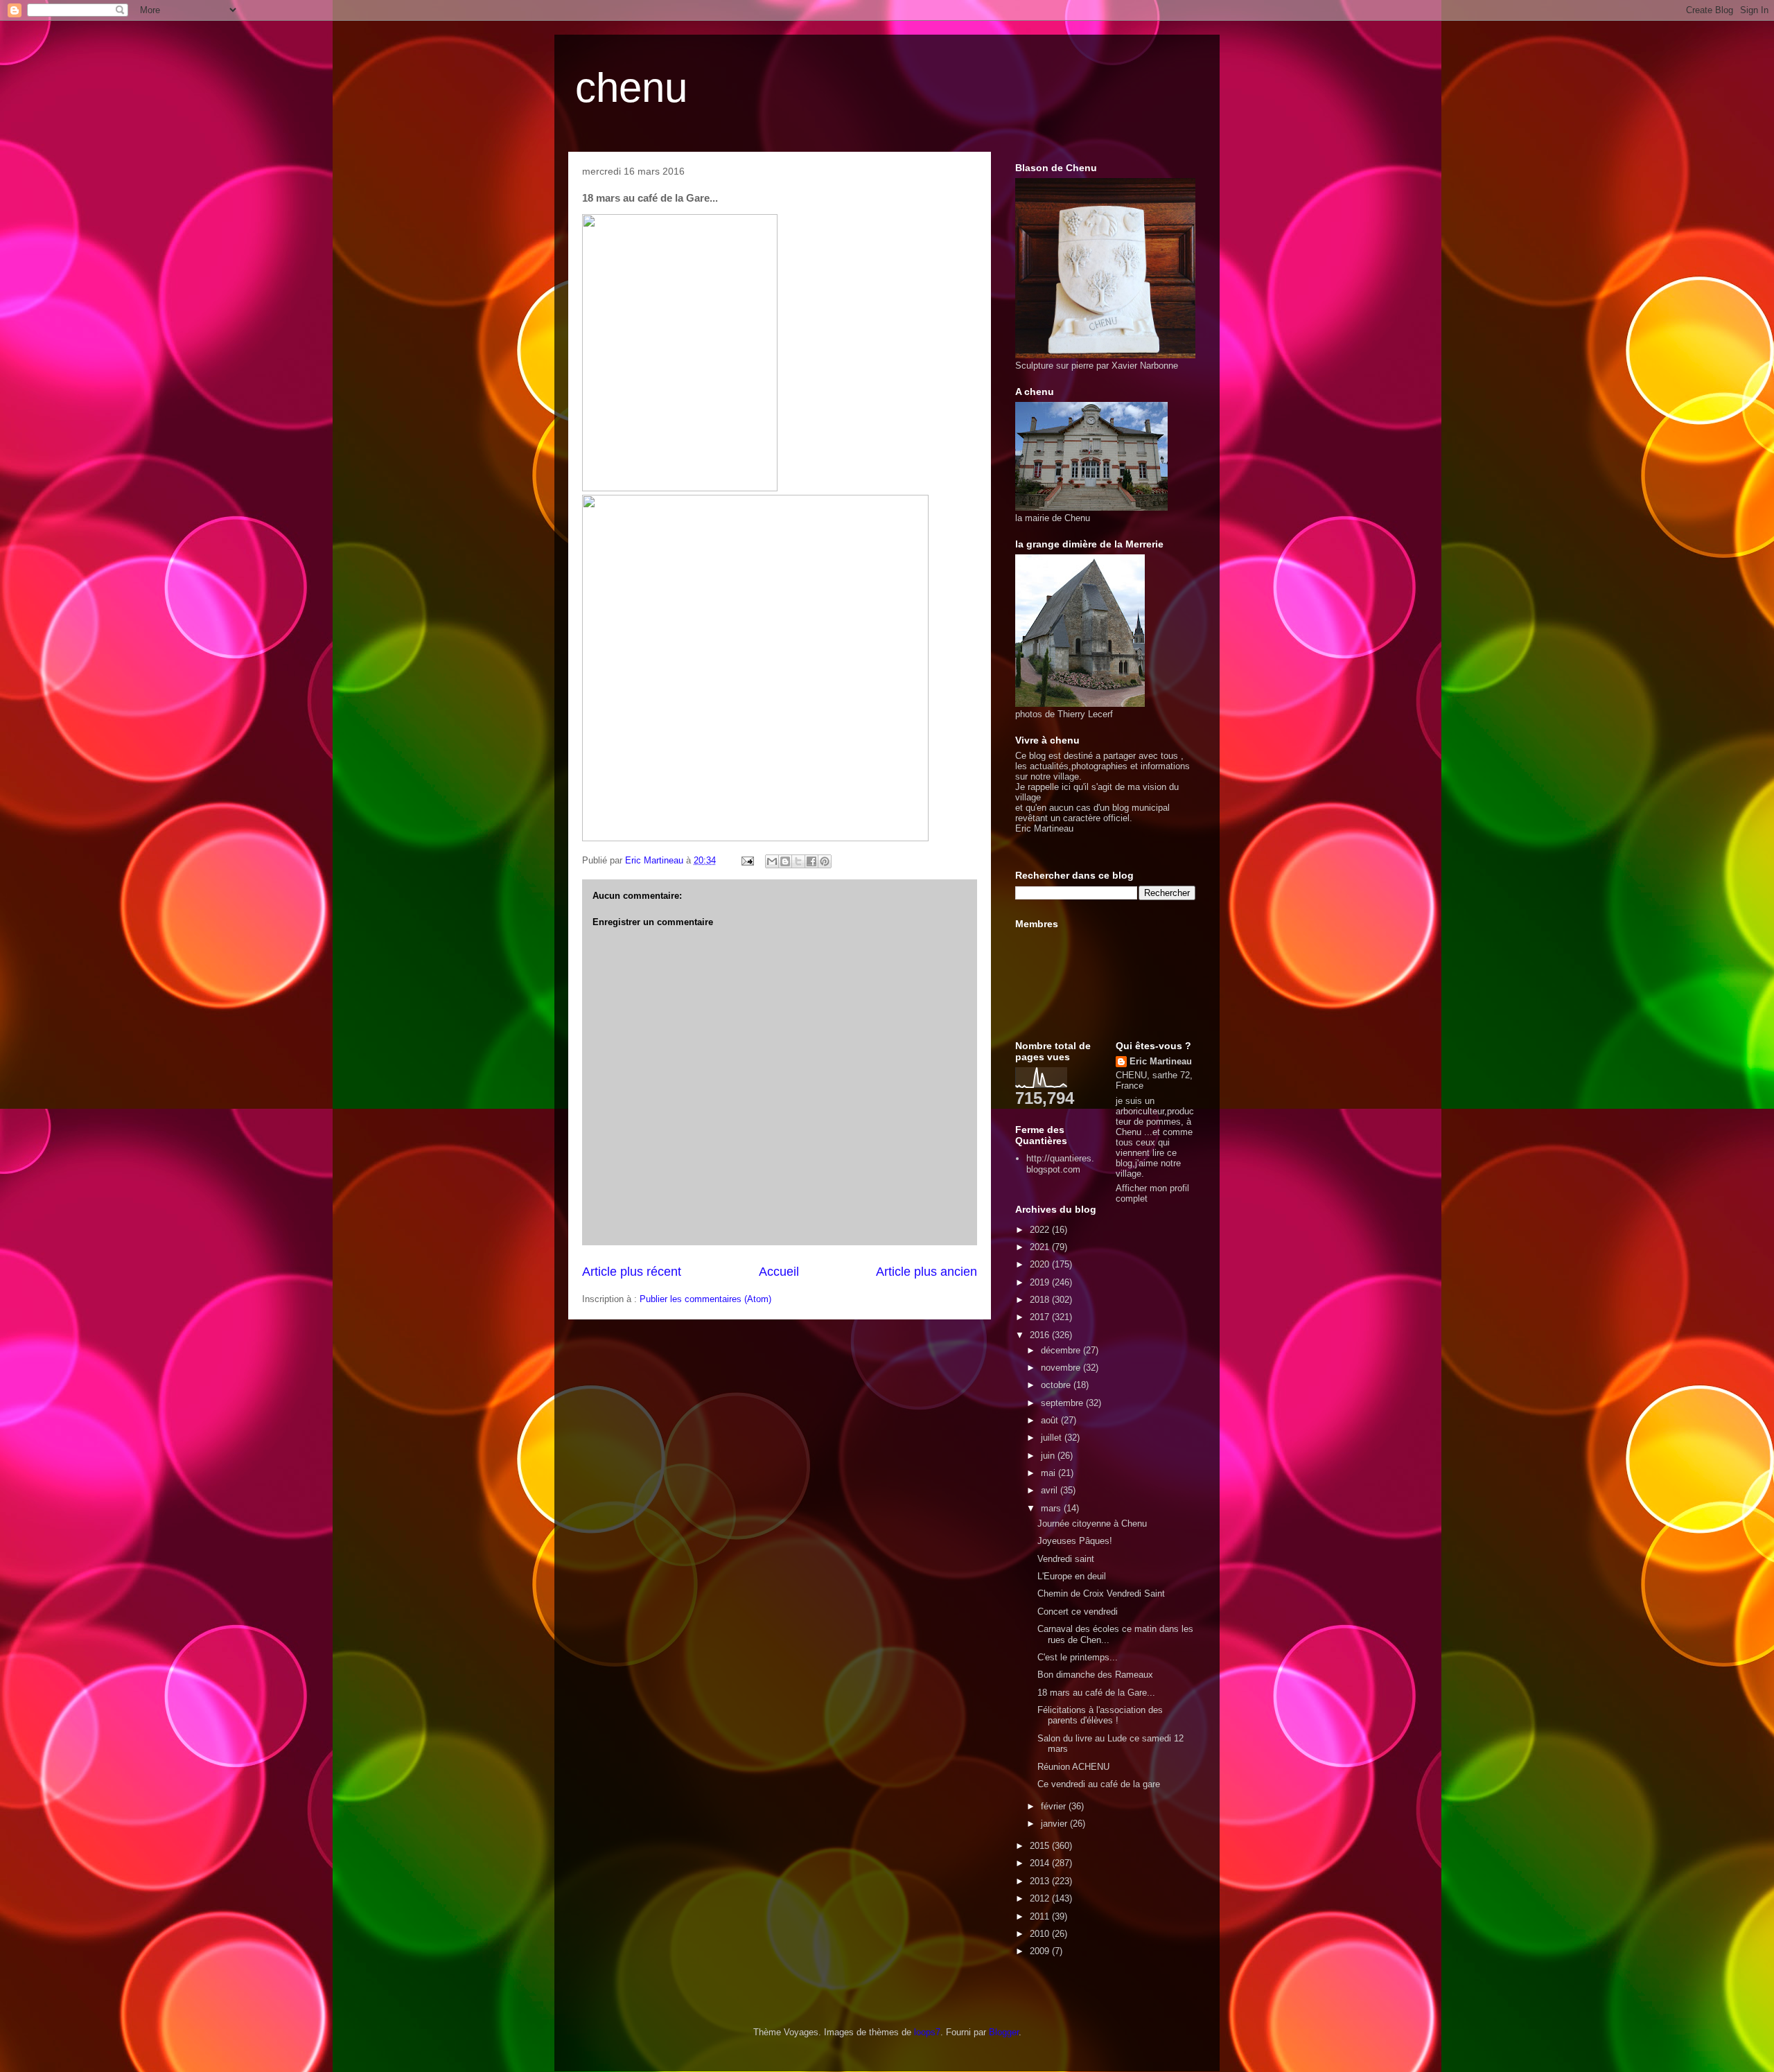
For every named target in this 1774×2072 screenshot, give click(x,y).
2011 (1041, 1916)
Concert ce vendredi (1078, 1612)
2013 (1041, 1881)
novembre (1062, 1368)
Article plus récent (632, 1272)
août (1051, 1420)
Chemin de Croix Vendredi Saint (1101, 1593)
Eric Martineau (1161, 1061)
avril (1051, 1490)
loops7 (927, 2032)
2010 (1041, 1934)
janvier (1055, 1824)
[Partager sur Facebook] (811, 861)
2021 (1041, 1247)
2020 (1041, 1264)
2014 (1041, 1863)
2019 (1041, 1282)
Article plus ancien (926, 1272)
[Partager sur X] (798, 861)
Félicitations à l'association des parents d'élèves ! (1100, 1715)
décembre (1062, 1350)
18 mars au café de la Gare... (1096, 1693)
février (1055, 1806)
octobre (1057, 1385)
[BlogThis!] (785, 861)
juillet (1053, 1438)
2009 (1041, 1951)
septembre (1063, 1403)
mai (1050, 1473)
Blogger (1004, 2032)
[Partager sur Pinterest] (825, 861)
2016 (1041, 1335)
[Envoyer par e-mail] (772, 861)
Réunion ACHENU (1073, 1767)
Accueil (779, 1272)
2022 (1041, 1230)
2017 (1041, 1317)
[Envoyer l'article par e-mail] (747, 860)
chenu (631, 88)
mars (1052, 1508)
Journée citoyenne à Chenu (1092, 1524)
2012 (1041, 1898)
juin (1049, 1456)
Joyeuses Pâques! (1075, 1541)
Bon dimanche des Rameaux (1095, 1675)
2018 (1041, 1300)
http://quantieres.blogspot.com (1060, 1164)
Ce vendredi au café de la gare (1099, 1784)
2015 (1041, 1846)
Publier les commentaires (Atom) (705, 1299)
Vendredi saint (1066, 1559)
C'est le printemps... (1078, 1657)
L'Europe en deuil (1072, 1576)
